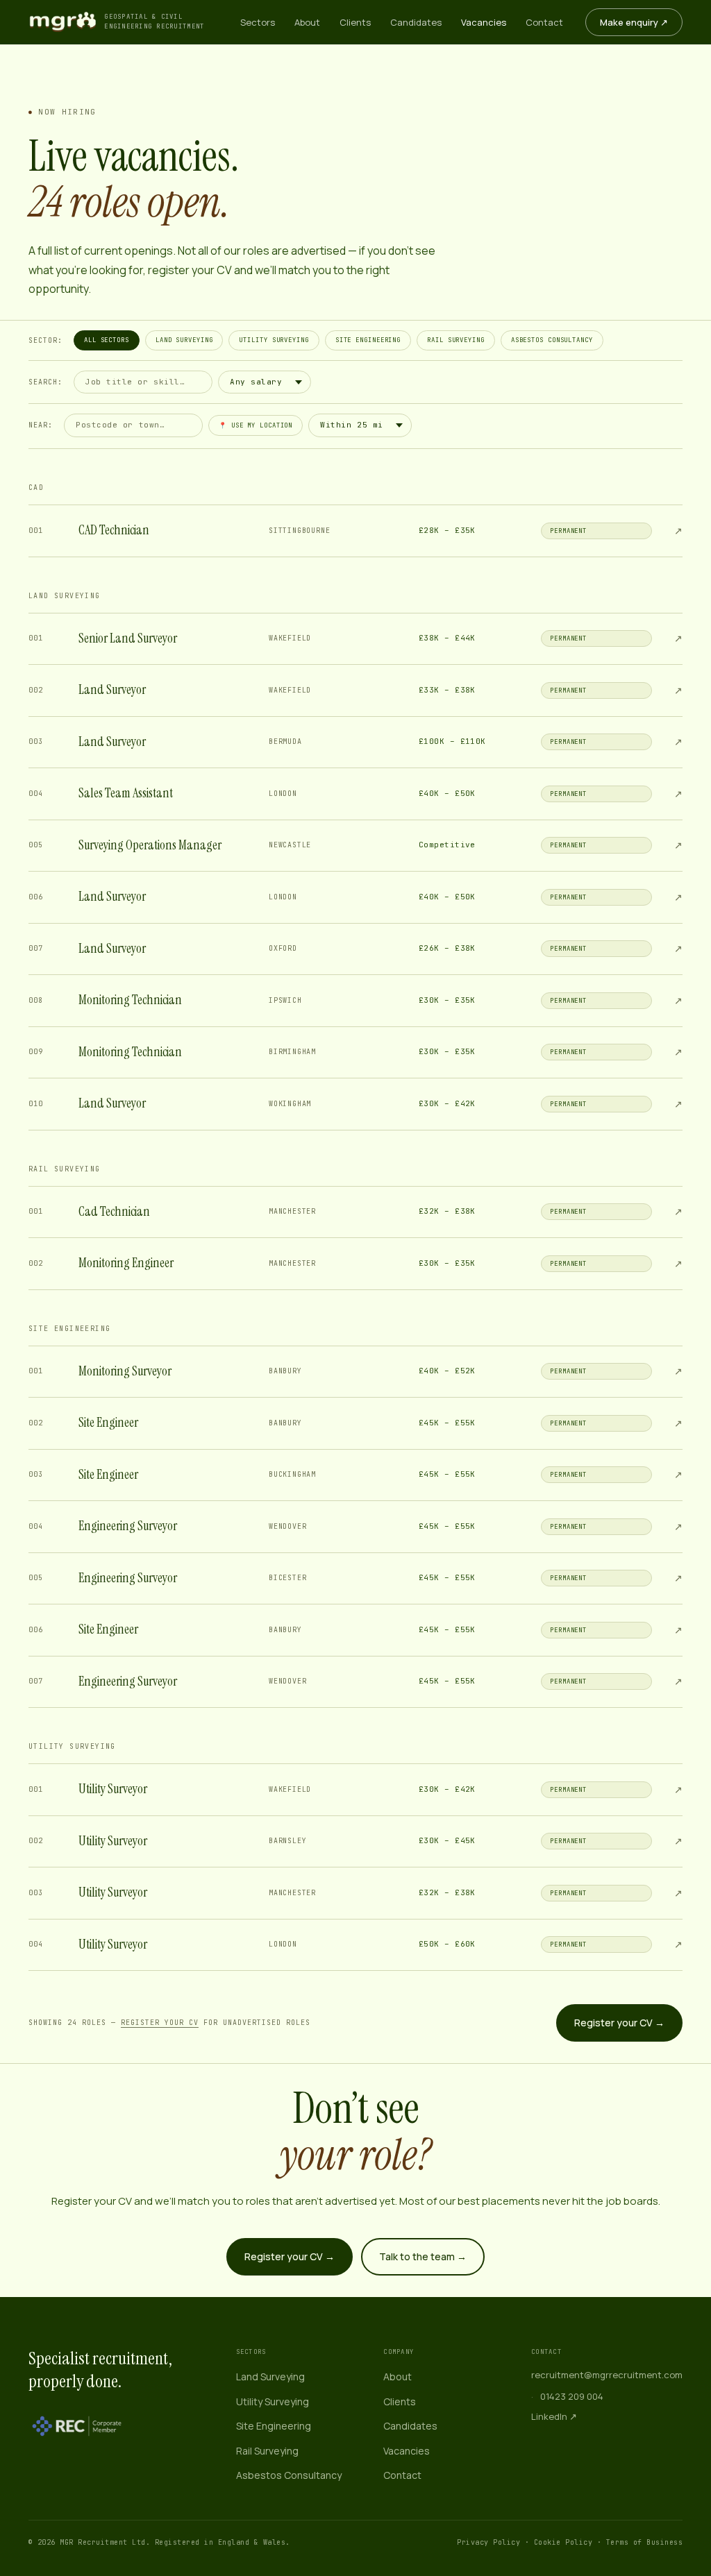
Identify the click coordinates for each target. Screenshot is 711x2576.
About (307, 22)
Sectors (258, 22)
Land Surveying (184, 340)
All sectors (107, 340)
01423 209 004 (572, 2396)
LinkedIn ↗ (554, 2416)
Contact (544, 22)
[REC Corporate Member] (77, 2426)
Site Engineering (368, 340)
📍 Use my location (256, 425)
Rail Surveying (456, 340)
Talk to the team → (423, 2256)
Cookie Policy (563, 2542)
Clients (355, 22)
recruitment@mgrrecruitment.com (607, 2375)
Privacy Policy (488, 2542)
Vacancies (484, 22)
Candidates (416, 22)
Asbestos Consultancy (552, 340)
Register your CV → (619, 2023)
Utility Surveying (274, 340)
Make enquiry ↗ (634, 22)
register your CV (160, 2023)
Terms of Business (645, 2542)
